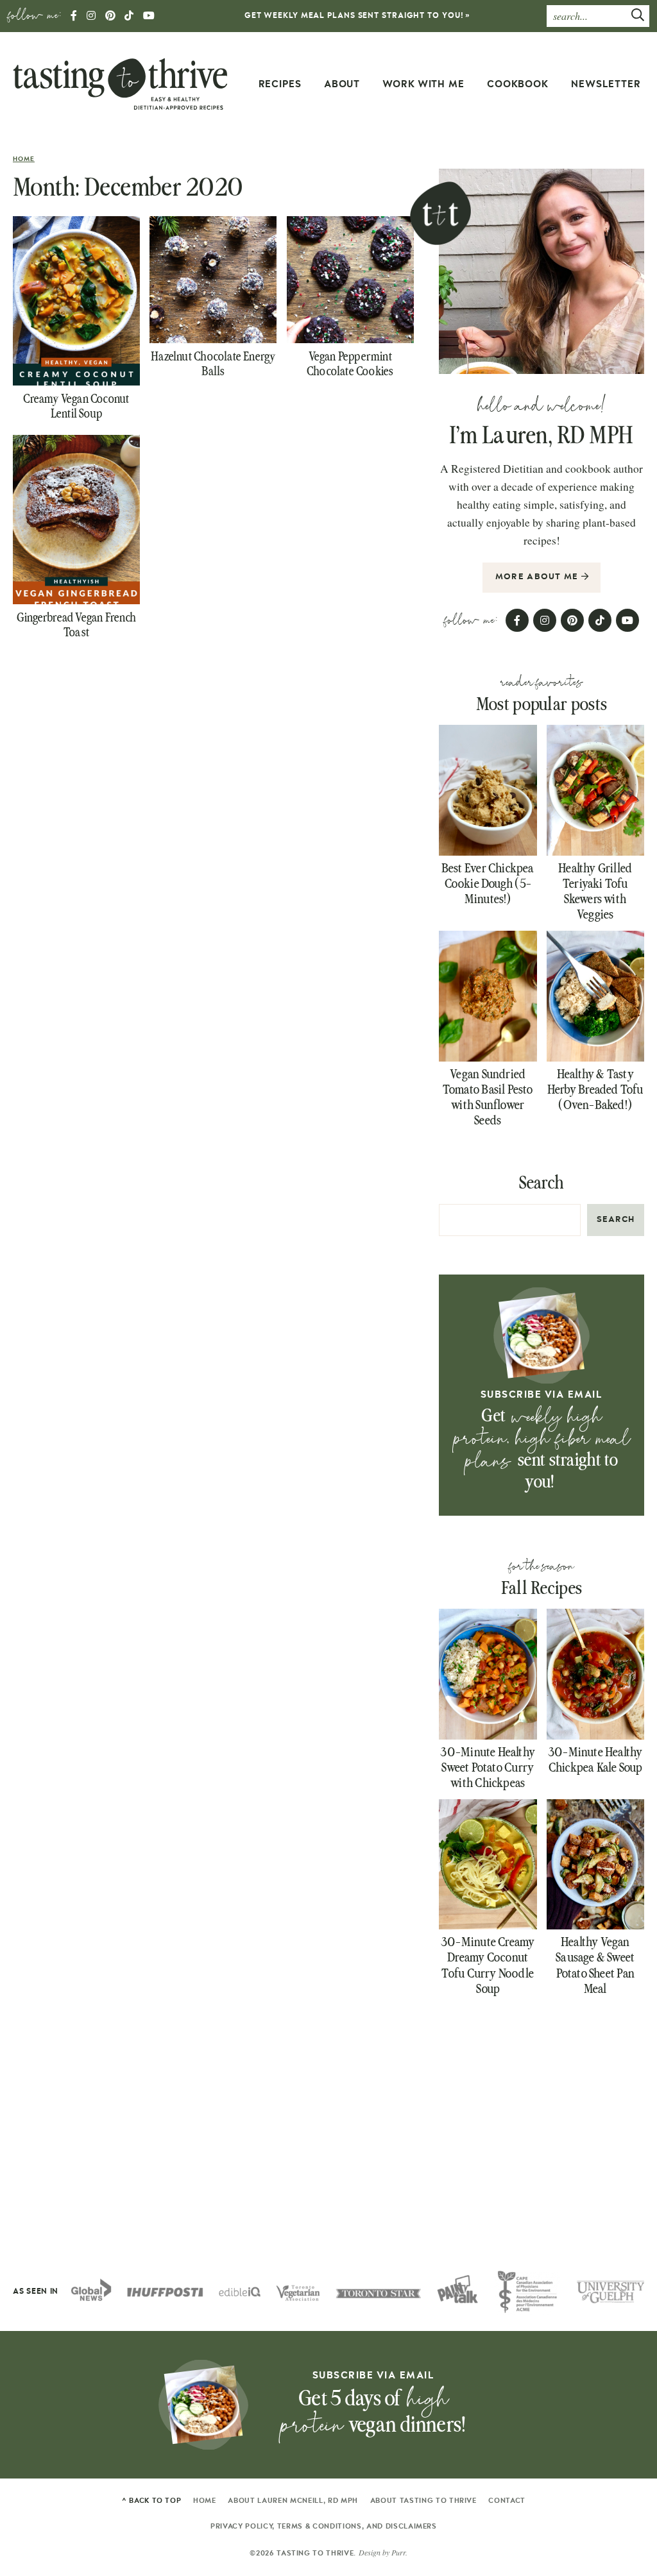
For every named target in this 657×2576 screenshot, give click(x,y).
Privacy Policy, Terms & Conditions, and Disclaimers (324, 2526)
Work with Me (423, 84)
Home (24, 159)
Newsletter (606, 84)
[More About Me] (542, 271)
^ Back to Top (152, 2501)
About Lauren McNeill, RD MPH (293, 2501)
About (342, 84)
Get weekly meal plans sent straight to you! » (358, 15)
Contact (507, 2501)
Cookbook (518, 84)
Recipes (280, 84)
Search (542, 1183)
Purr (398, 2552)
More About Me (538, 577)
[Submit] (638, 17)
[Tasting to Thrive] (120, 83)
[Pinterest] (111, 17)
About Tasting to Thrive (423, 2501)
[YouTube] (149, 17)
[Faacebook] (74, 17)
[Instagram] (91, 17)
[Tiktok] (129, 17)
